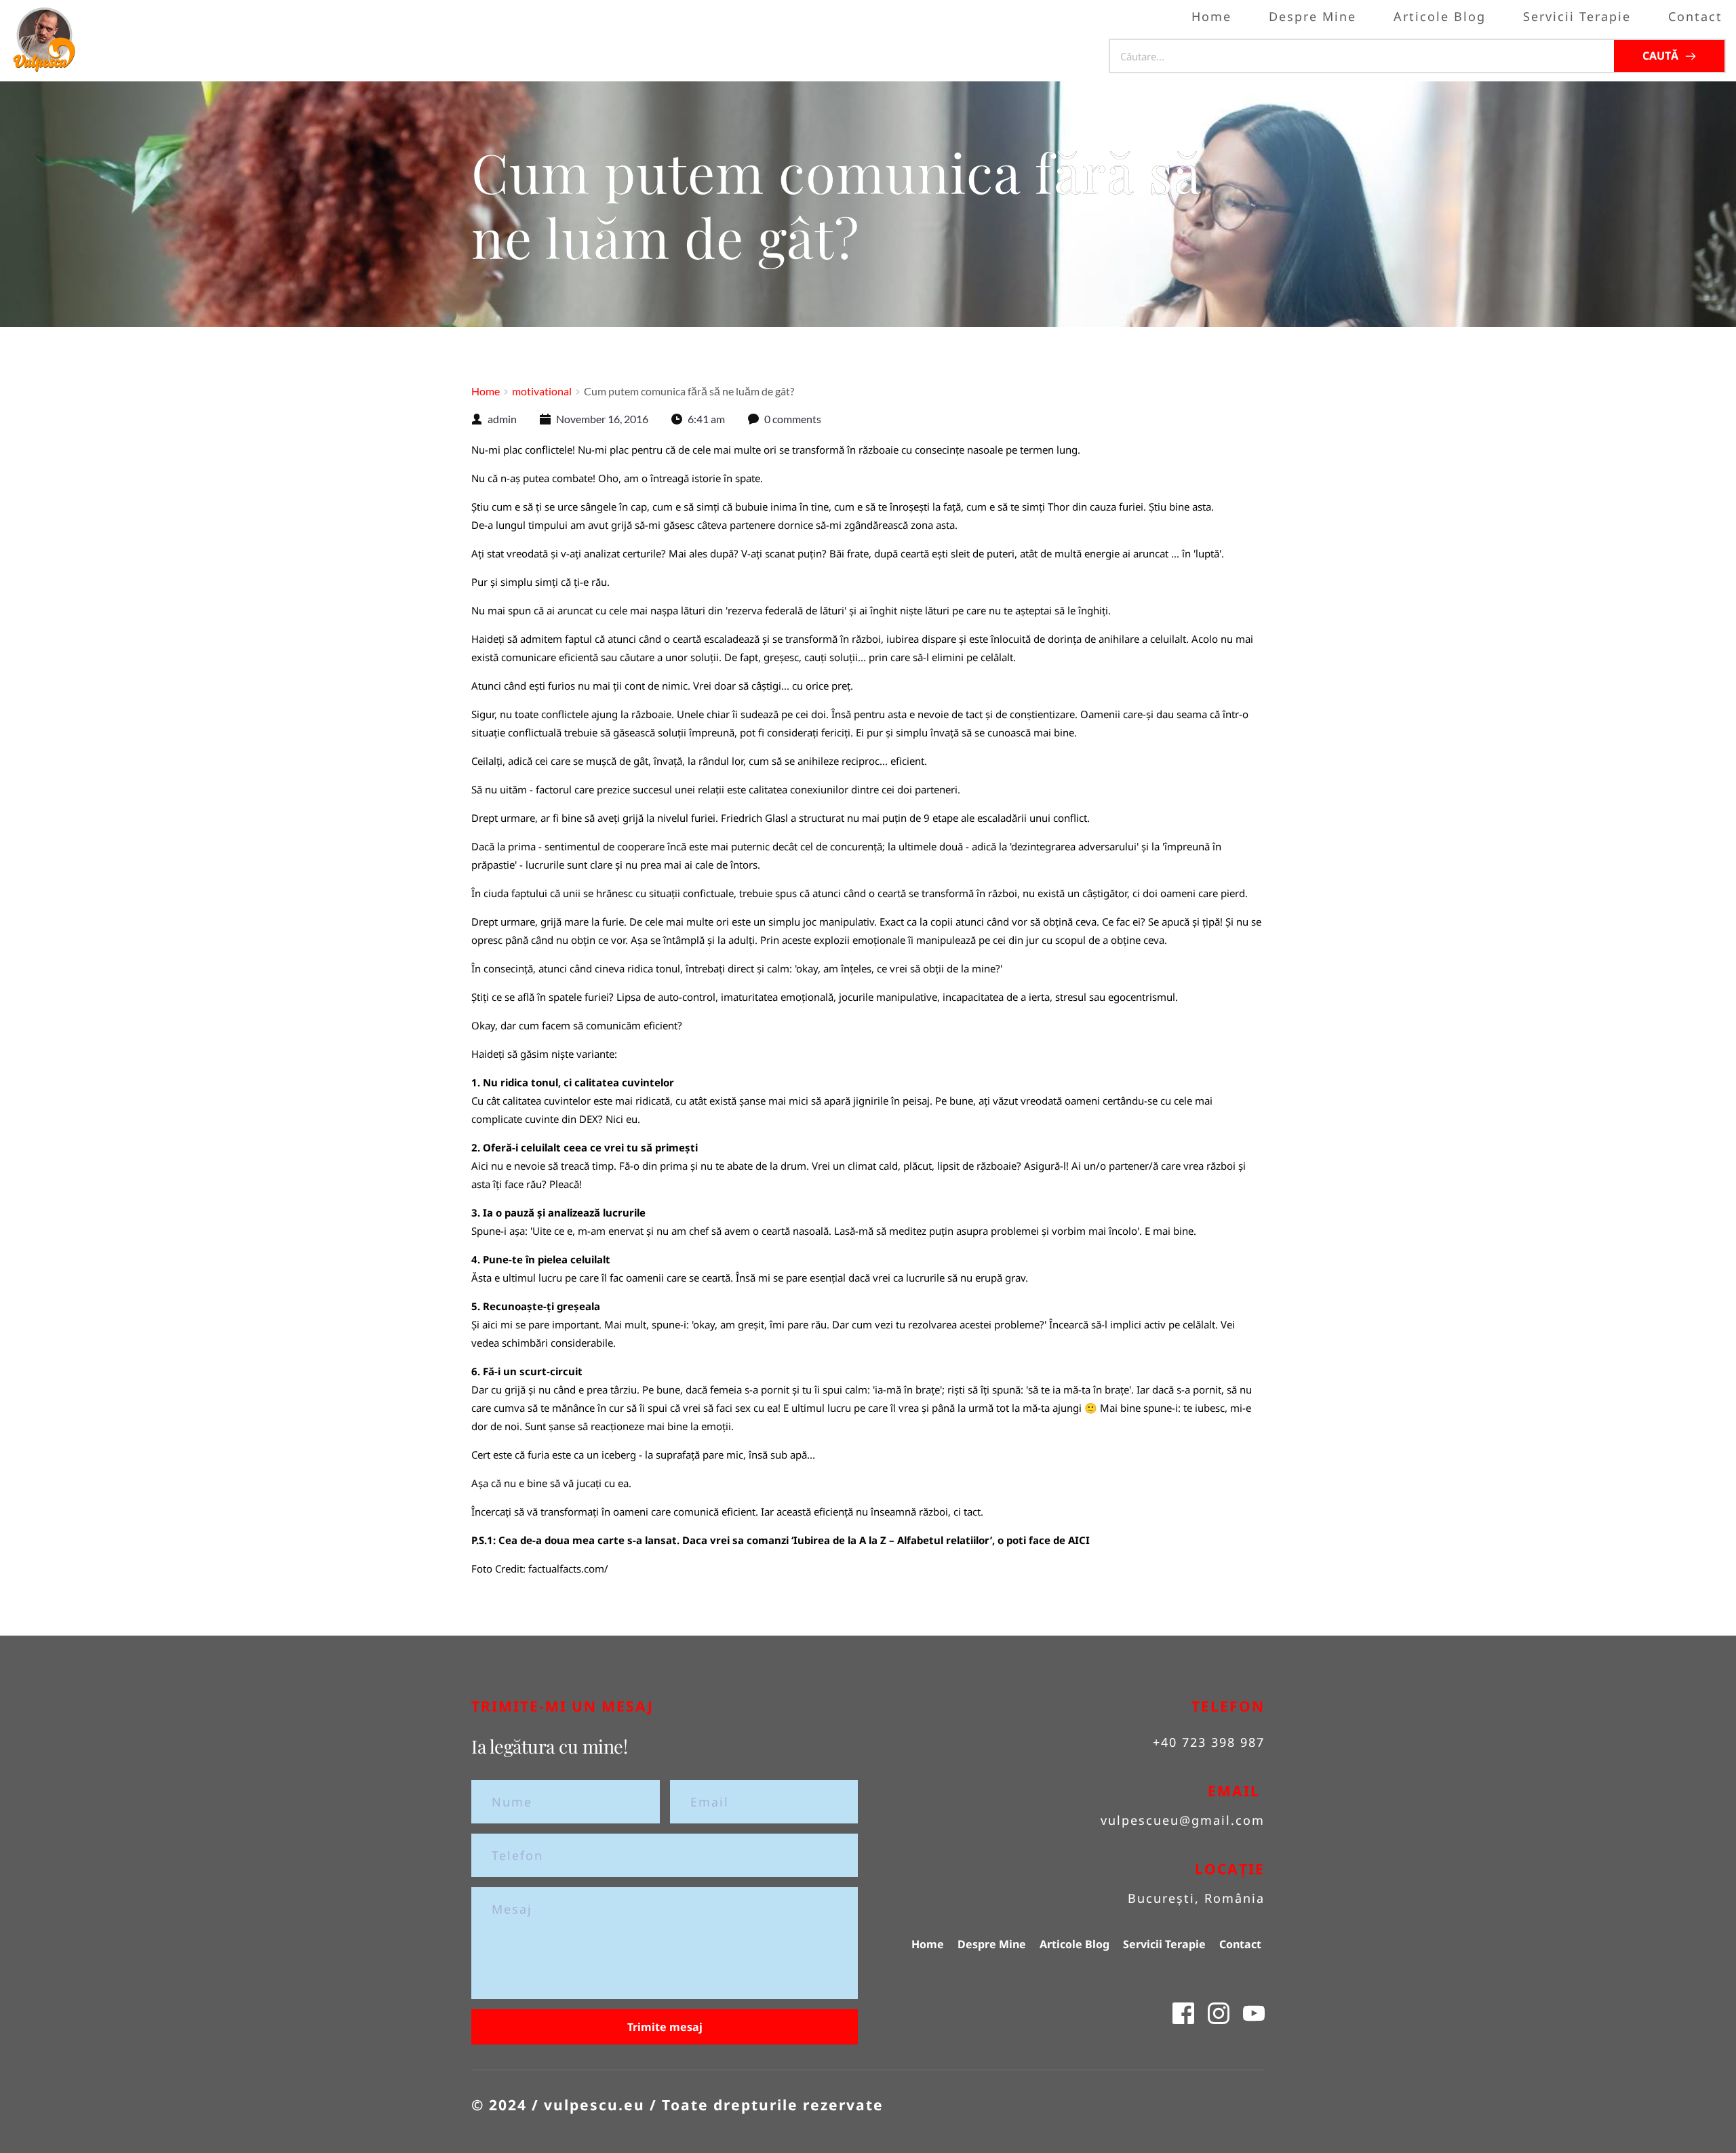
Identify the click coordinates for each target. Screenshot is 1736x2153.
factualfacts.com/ (568, 1568)
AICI (1079, 1540)
